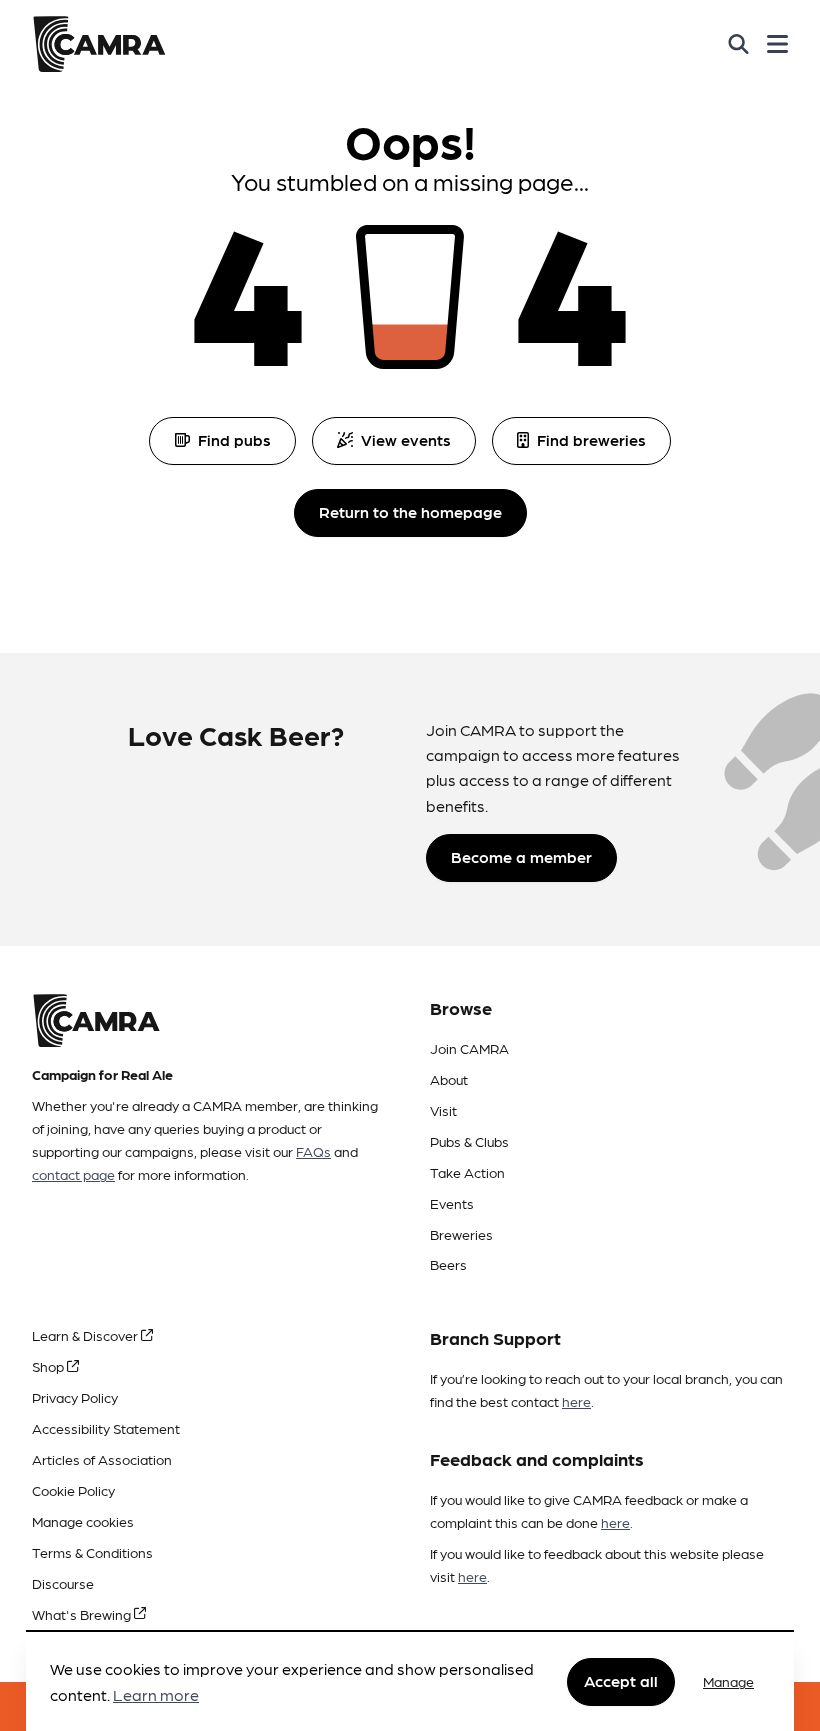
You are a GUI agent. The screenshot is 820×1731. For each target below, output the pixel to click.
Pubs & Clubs (469, 1141)
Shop (49, 1366)
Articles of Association (102, 1459)
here (576, 1401)
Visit (443, 1110)
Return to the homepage (410, 511)
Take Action (467, 1172)
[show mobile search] (738, 44)
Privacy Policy (75, 1397)
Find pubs (234, 439)
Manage (728, 1681)
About (449, 1079)
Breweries (461, 1234)
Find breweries (591, 439)
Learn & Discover (86, 1335)
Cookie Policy (73, 1490)
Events (452, 1203)
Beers (448, 1264)
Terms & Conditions (92, 1552)
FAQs (313, 1151)
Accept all (621, 1680)
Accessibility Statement (106, 1428)
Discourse (63, 1583)
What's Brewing (83, 1614)
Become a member (521, 856)
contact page (73, 1174)
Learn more (156, 1694)
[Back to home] (99, 44)
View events (406, 439)
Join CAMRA (469, 1048)
